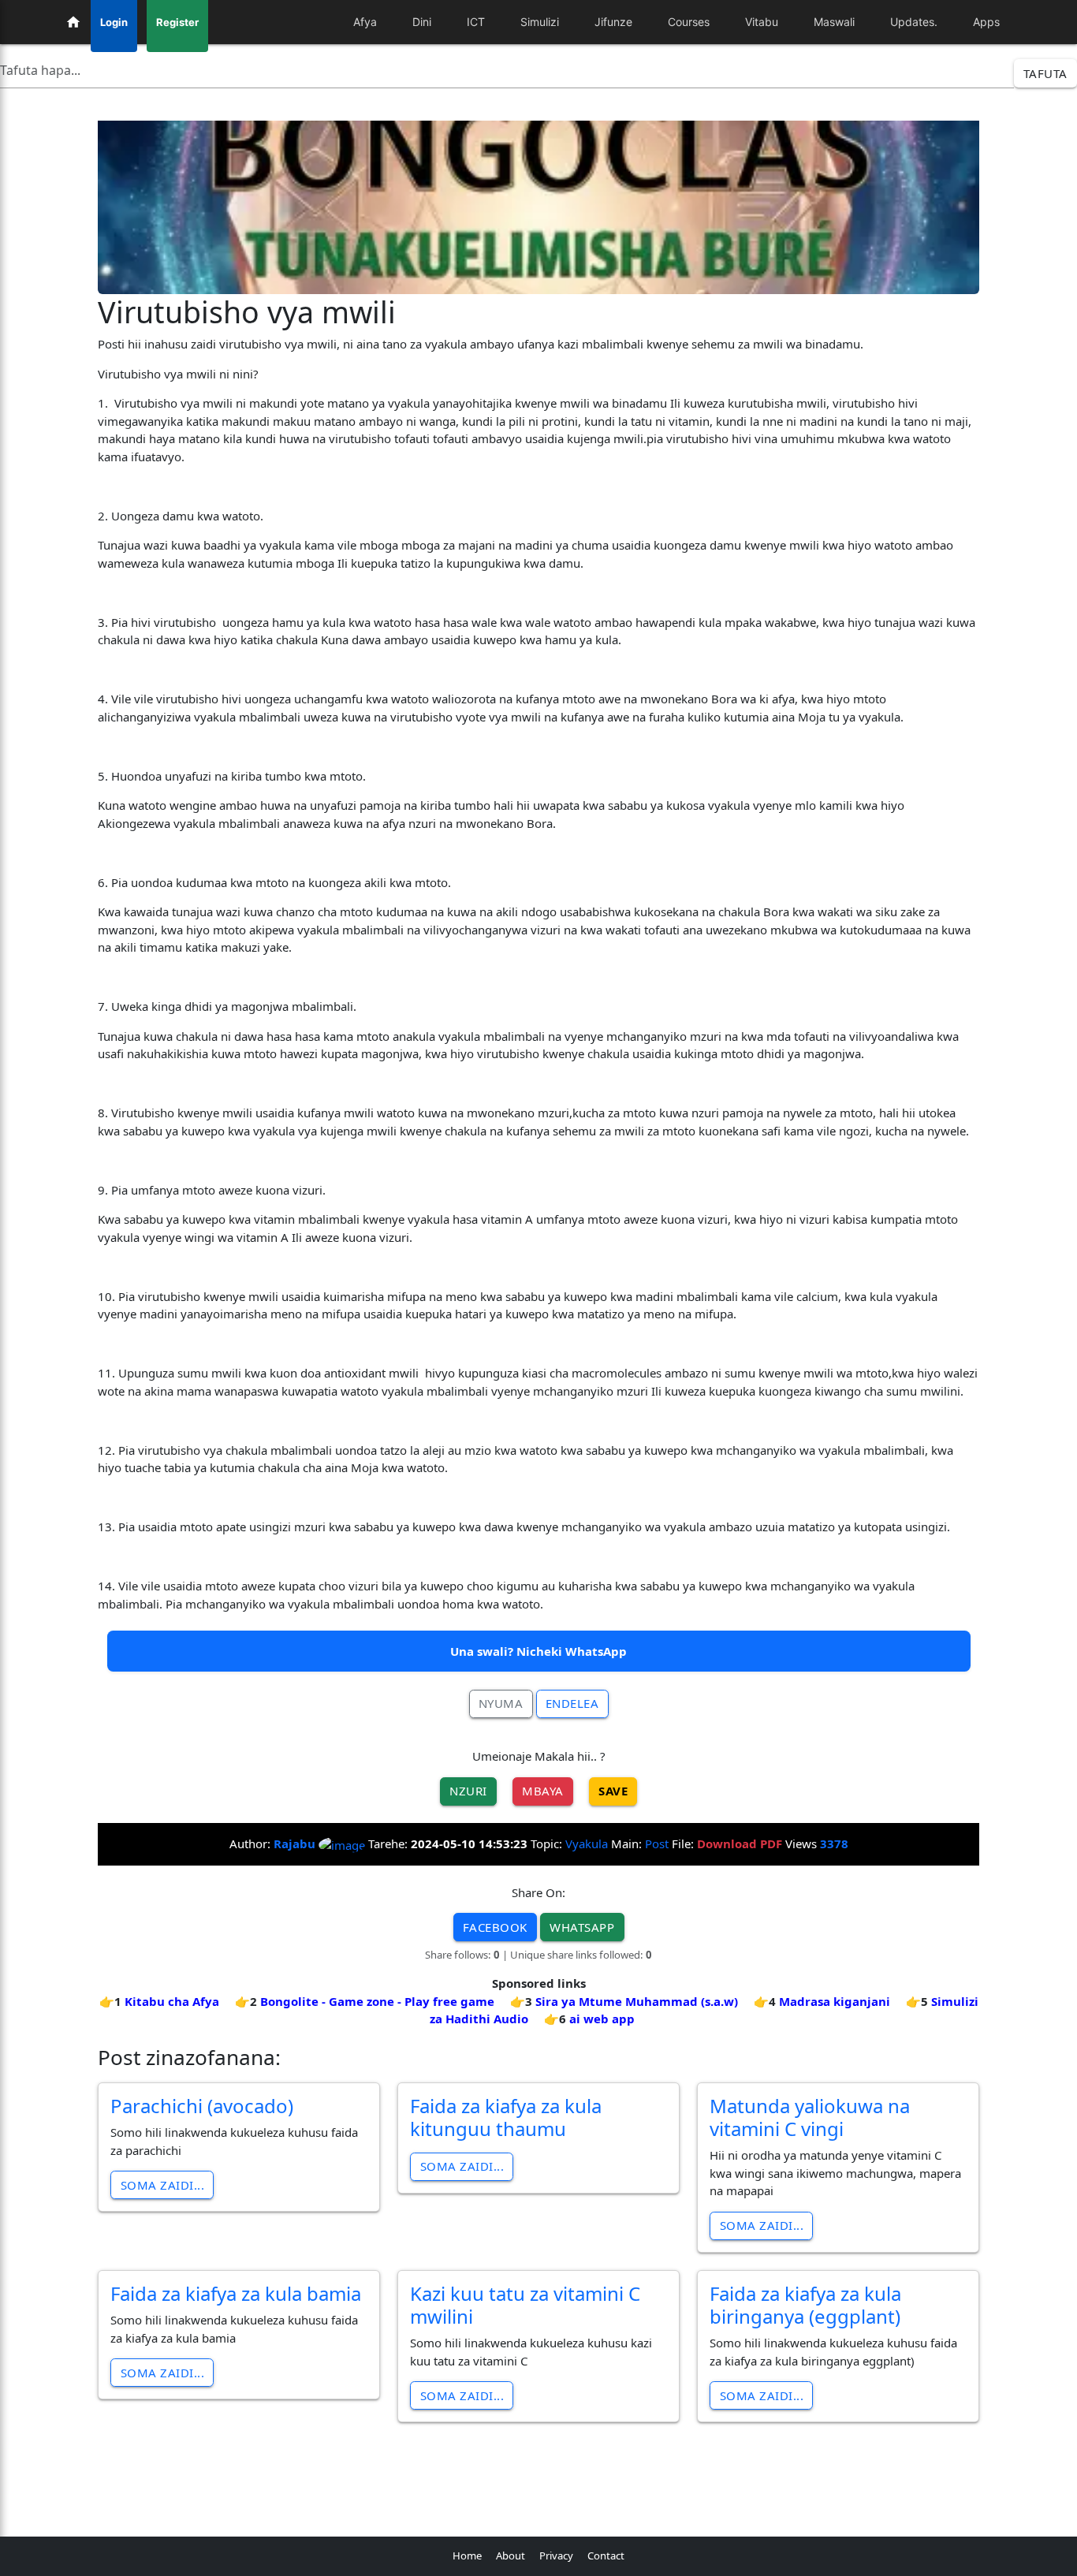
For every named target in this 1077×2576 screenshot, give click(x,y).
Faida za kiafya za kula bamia (236, 2293)
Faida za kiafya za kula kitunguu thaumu (506, 2117)
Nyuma (501, 1703)
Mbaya (543, 1791)
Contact (606, 2555)
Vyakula (587, 1843)
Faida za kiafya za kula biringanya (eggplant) (805, 2305)
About (511, 2555)
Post (657, 1843)
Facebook (495, 1927)
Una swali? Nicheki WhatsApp (538, 1651)
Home (467, 2555)
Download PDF (740, 1843)
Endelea (572, 1703)
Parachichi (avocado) (202, 2106)
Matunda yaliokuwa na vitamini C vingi (810, 2117)
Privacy (556, 2555)
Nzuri (468, 1791)
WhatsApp (582, 1927)
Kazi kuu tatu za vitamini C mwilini (525, 2305)
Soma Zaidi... (163, 2185)
